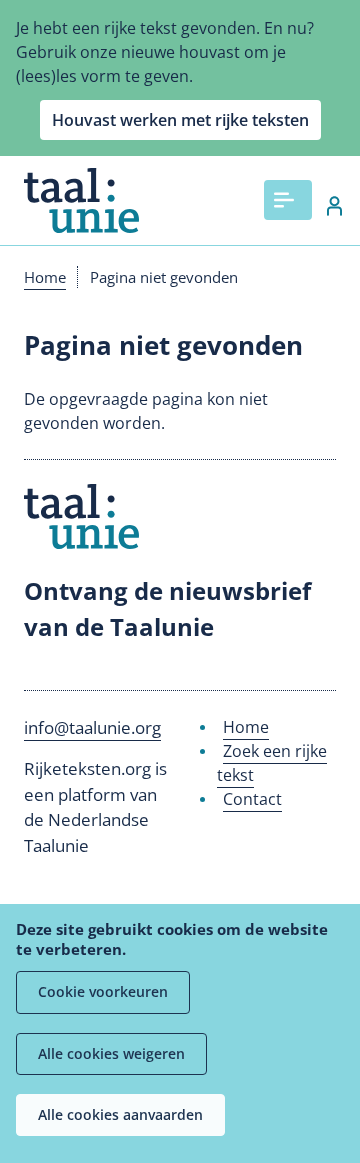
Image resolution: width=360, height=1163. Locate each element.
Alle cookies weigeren (111, 1053)
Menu (288, 200)
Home (45, 277)
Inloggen (324, 206)
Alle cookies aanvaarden (120, 1114)
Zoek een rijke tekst (272, 763)
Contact (252, 799)
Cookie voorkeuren (103, 991)
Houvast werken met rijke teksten (180, 120)
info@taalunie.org (92, 727)
